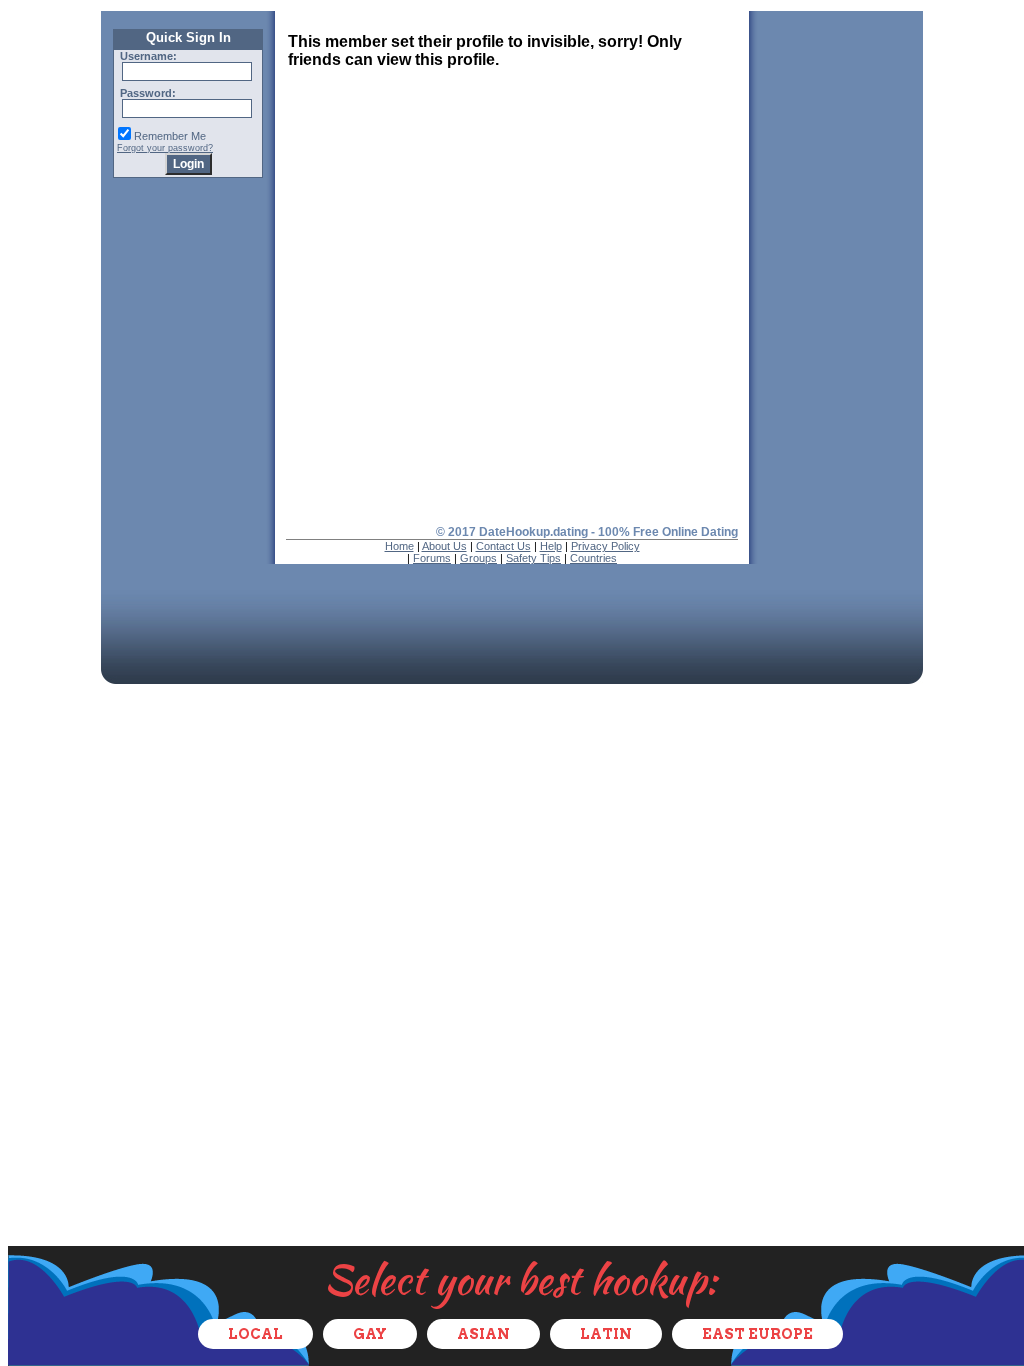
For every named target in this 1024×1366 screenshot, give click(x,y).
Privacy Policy (605, 546)
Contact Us (503, 546)
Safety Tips (533, 558)
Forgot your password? (165, 148)
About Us (444, 546)
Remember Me (170, 136)
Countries (593, 558)
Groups (478, 558)
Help (551, 546)
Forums (432, 558)
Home (399, 546)
